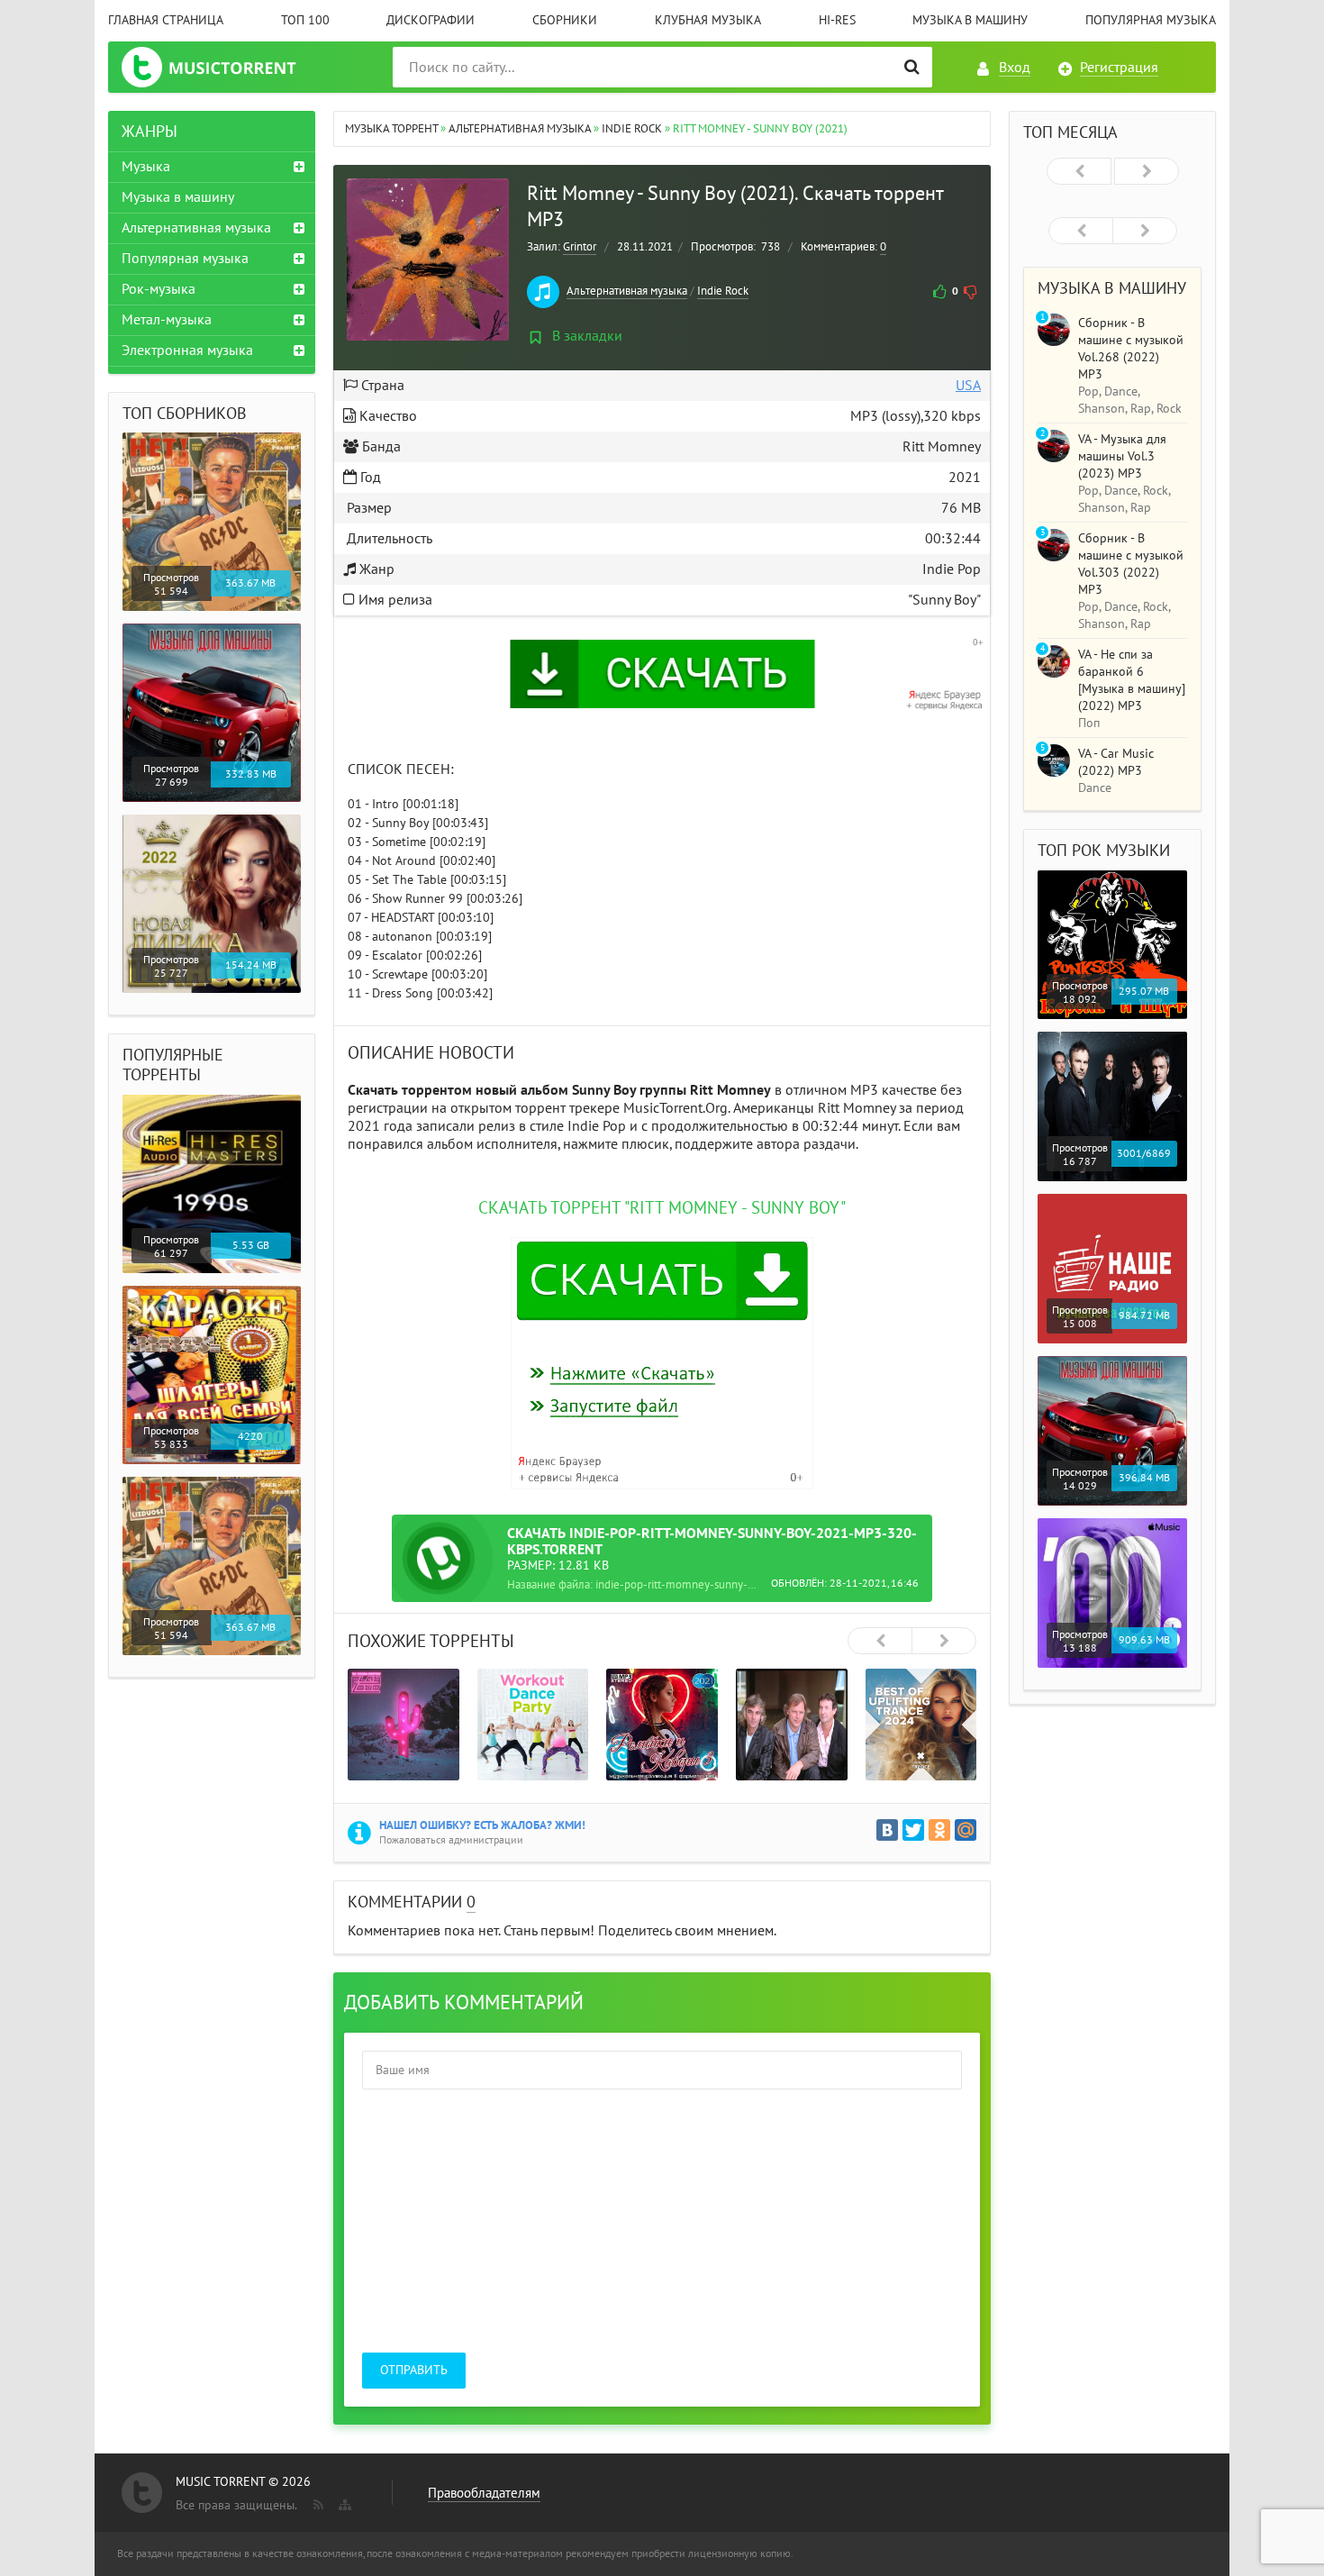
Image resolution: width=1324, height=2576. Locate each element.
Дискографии (431, 20)
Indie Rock (723, 291)
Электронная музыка (187, 350)
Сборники (565, 20)
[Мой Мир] (966, 1830)
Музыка (146, 167)
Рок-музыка (159, 289)
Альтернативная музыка (627, 291)
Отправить (414, 2370)
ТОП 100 (305, 20)
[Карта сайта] (343, 2501)
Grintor (580, 247)
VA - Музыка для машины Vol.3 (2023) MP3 (1122, 456)
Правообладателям (484, 2493)
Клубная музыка (708, 20)
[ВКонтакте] (887, 1830)
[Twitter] (913, 1830)
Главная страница (166, 20)
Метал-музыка (167, 320)
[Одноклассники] (939, 1830)
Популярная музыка (1151, 20)
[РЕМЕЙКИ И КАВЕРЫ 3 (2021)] (662, 1725)
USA (968, 386)
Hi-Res (837, 20)
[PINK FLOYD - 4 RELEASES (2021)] (792, 1725)
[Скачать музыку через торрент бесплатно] (227, 67)
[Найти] (912, 67)
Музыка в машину (970, 20)
